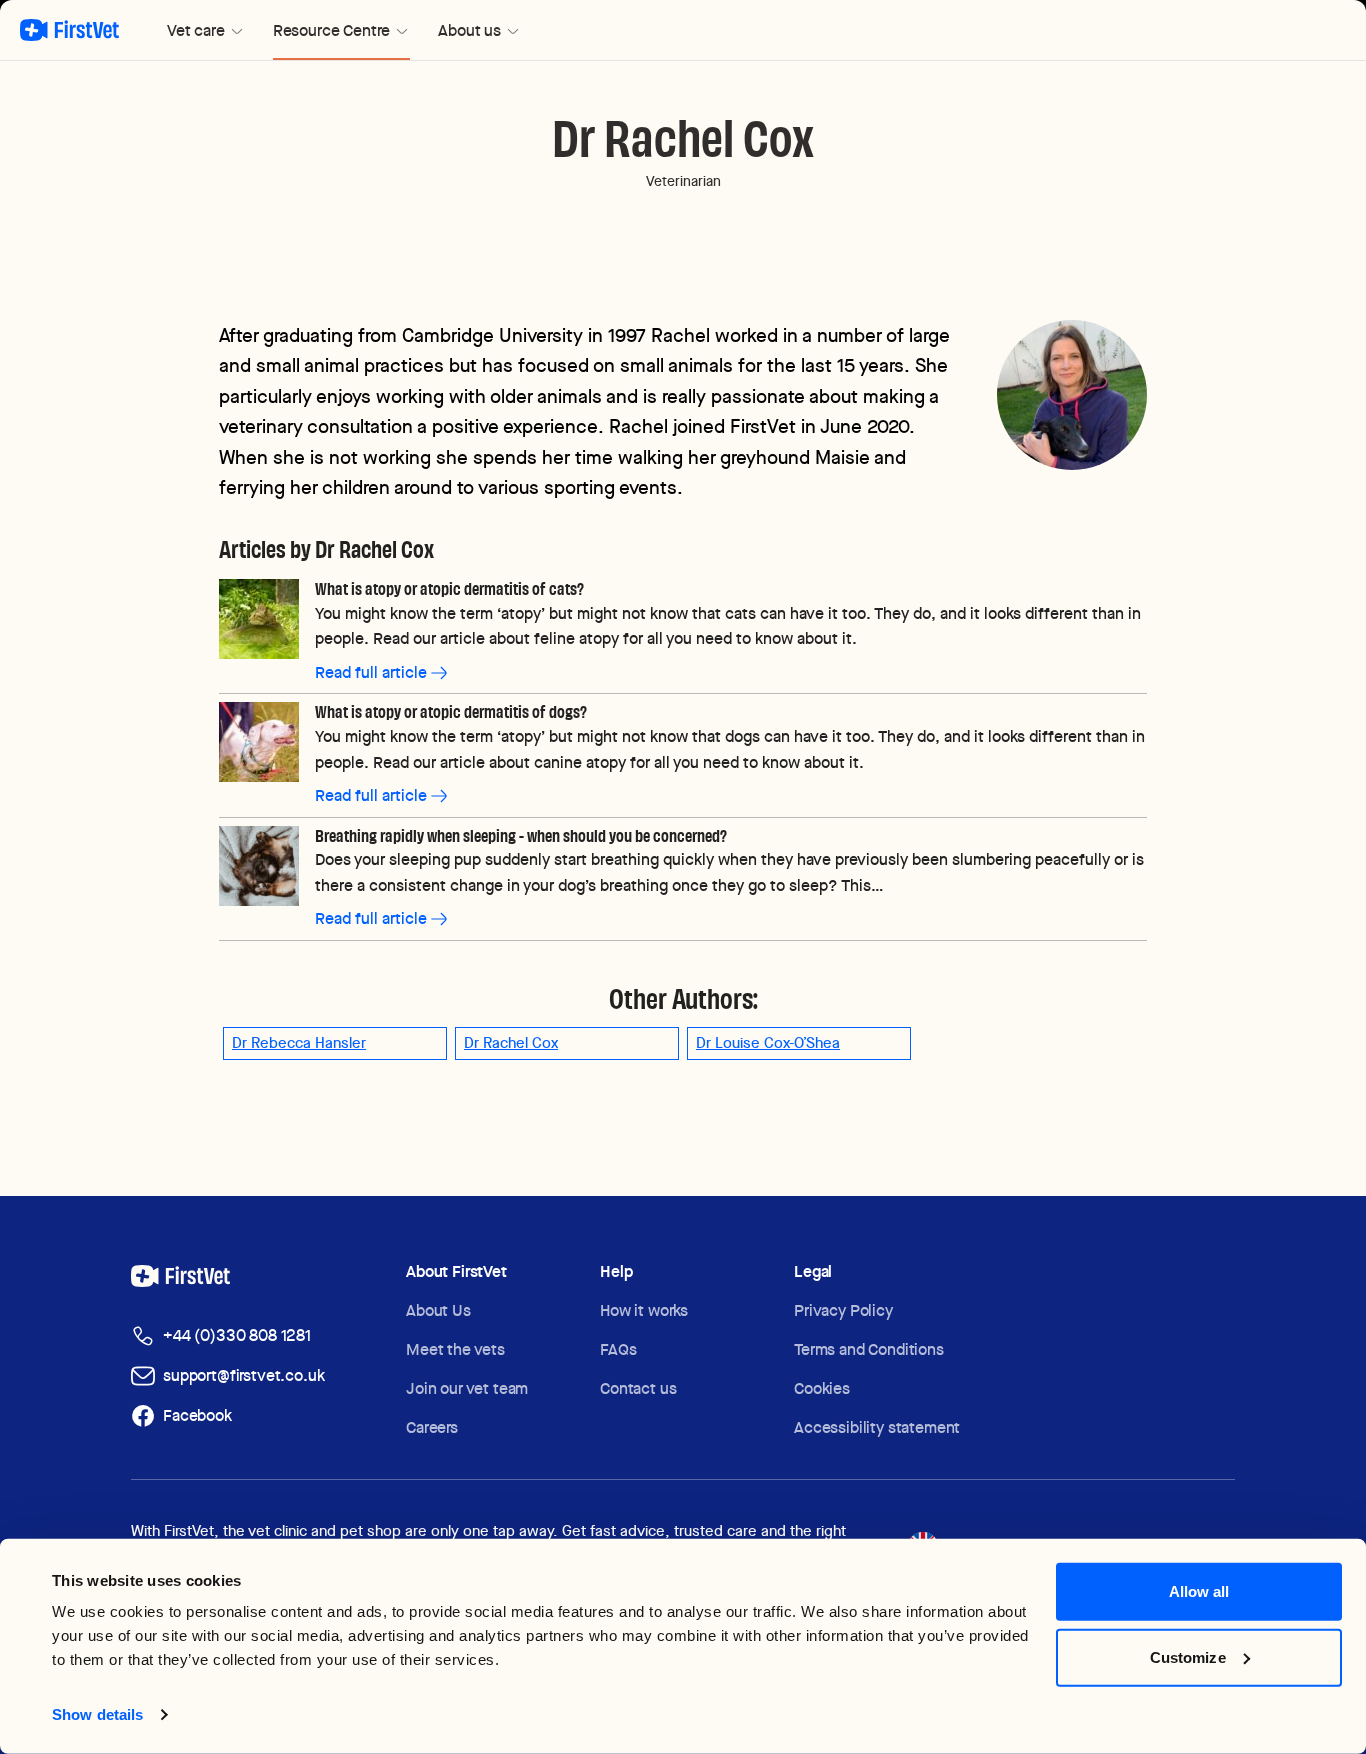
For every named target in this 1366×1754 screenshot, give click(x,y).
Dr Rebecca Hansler (299, 1043)
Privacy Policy (843, 1310)
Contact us (638, 1388)
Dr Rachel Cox (511, 1043)
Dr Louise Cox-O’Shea (768, 1043)
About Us (438, 1310)
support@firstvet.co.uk (243, 1375)
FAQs (618, 1349)
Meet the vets (455, 1349)
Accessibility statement (877, 1427)
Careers (432, 1427)
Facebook (197, 1415)
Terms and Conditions (869, 1349)
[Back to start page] (69, 30)
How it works (644, 1310)
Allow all (1199, 1591)
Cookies (822, 1388)
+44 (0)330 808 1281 (237, 1335)
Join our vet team (467, 1388)
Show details (97, 1714)
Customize (1188, 1656)
